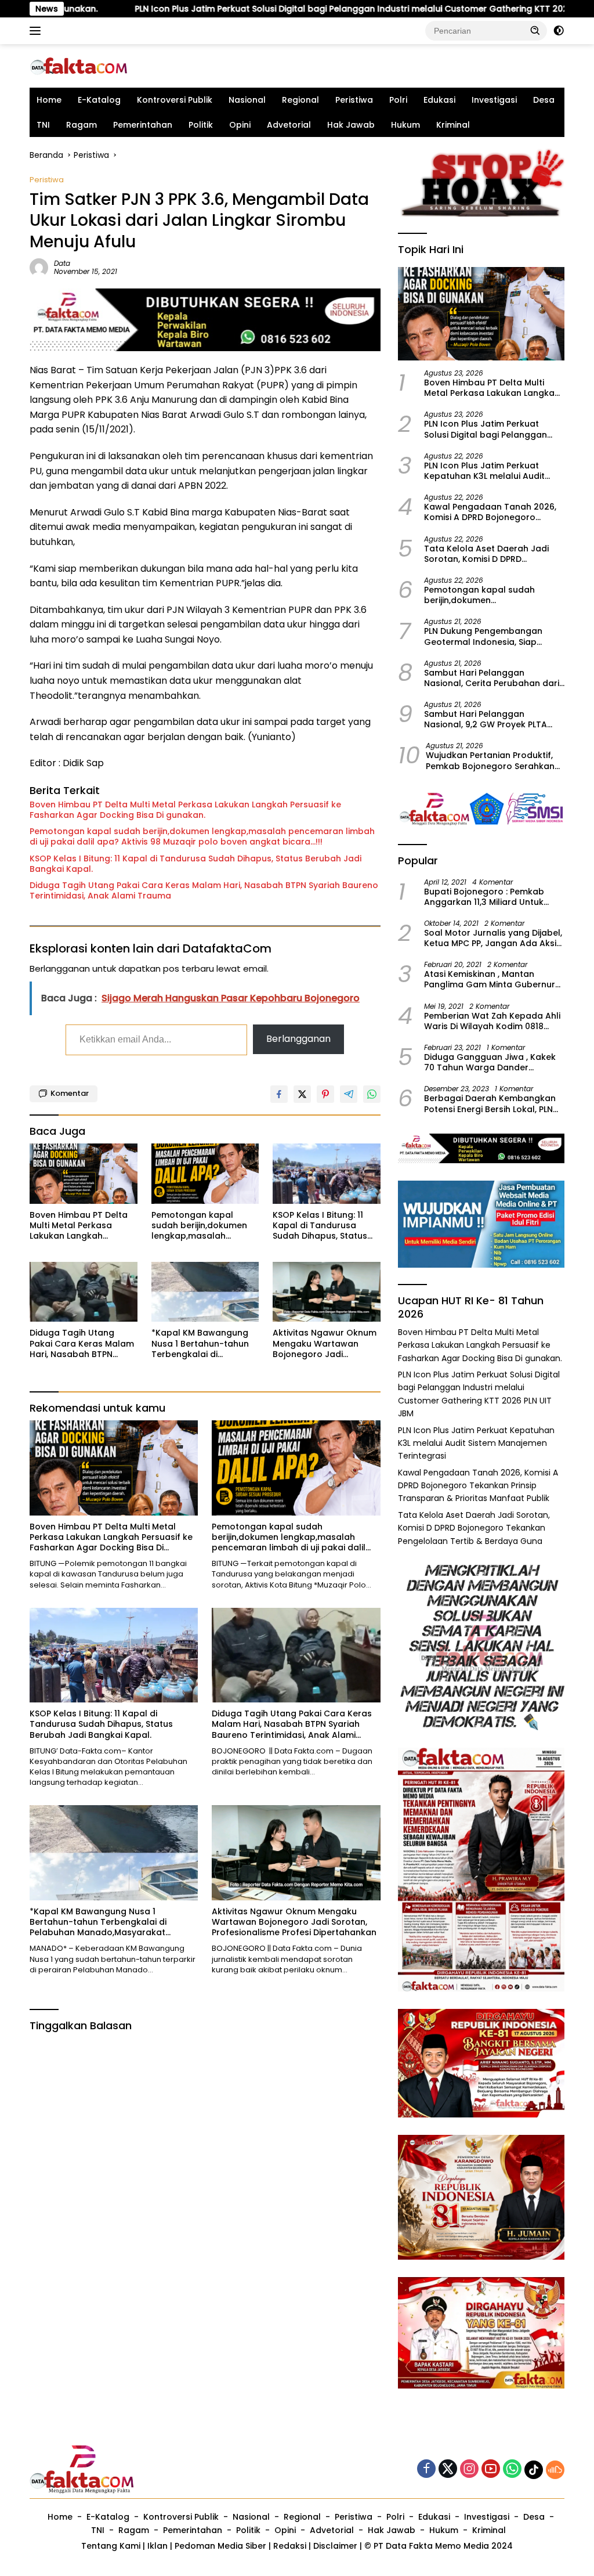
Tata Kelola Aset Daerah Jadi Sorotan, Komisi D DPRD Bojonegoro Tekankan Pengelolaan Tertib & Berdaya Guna (488, 554)
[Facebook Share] (279, 1094)
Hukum (405, 125)
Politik (201, 125)
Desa (544, 100)
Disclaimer (335, 2546)
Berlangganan (298, 1039)
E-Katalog (99, 100)
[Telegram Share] (349, 1094)
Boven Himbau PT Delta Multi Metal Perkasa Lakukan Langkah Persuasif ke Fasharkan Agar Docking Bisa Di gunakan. (185, 810)
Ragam (82, 125)
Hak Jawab (351, 125)
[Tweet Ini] (302, 1094)
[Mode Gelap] (559, 31)
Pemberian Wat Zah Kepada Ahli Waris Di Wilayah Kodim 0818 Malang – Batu (492, 1021)
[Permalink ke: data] (39, 267)
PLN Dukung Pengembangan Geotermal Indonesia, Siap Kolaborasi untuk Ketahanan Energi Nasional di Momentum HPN (487, 636)
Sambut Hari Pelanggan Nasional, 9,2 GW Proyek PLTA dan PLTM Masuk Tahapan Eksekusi (486, 719)
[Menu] (37, 31)
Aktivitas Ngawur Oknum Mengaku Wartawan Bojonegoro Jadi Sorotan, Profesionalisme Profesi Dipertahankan (326, 1343)
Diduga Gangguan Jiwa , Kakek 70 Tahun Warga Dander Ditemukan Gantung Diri (490, 1062)
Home (49, 100)
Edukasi (439, 100)
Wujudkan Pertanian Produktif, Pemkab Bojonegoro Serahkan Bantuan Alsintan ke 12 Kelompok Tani (490, 760)
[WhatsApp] (512, 2469)
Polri (398, 100)
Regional (300, 100)
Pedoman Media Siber (220, 2546)
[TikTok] (534, 2470)
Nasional (247, 100)
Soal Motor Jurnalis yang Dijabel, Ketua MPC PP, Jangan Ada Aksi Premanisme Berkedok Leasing (493, 938)
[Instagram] (469, 2469)
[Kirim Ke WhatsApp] (372, 1094)
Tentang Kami (111, 2546)
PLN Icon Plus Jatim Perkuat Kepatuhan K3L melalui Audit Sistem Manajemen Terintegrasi (490, 471)
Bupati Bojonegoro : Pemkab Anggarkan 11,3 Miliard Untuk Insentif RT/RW (484, 897)
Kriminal (453, 125)
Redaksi (290, 2546)
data (62, 263)
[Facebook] (426, 2469)
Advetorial (289, 125)
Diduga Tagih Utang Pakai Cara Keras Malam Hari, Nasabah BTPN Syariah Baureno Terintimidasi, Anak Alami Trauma (204, 890)
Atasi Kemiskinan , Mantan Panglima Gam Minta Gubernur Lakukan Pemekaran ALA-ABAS (490, 979)
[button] (535, 30)
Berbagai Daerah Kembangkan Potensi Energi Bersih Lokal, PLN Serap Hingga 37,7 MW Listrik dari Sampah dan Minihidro (494, 1103)
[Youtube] (491, 2469)
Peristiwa (354, 100)
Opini (240, 125)
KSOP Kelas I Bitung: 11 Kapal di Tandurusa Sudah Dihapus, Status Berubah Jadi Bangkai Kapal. (195, 864)
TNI (43, 125)
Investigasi (494, 100)
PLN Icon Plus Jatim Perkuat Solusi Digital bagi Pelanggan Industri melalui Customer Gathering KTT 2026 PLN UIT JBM (265, 9)
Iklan (157, 2546)
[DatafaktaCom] (79, 66)
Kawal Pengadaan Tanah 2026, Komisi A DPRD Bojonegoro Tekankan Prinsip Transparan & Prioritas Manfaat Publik (490, 512)
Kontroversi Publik (175, 100)
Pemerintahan (143, 125)
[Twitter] (448, 2469)
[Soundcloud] (555, 2470)
